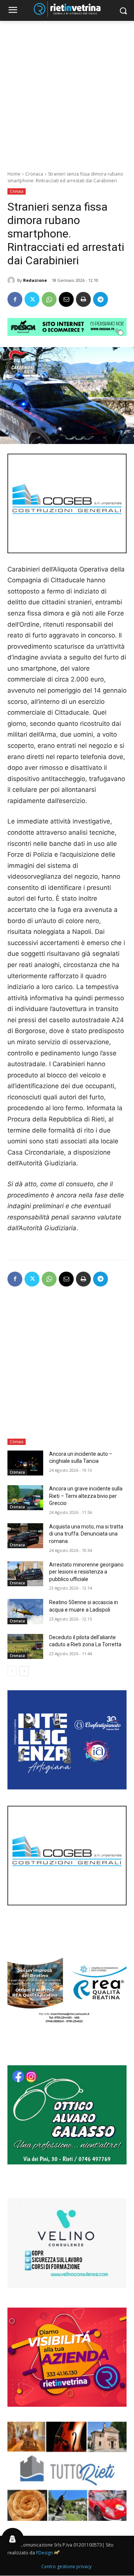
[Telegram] (100, 299)
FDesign (44, 2553)
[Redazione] (12, 280)
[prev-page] (12, 1671)
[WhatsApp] (49, 299)
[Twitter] (32, 299)
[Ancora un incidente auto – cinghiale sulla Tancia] (25, 1463)
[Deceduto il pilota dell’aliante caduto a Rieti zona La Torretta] (25, 1646)
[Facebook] (15, 299)
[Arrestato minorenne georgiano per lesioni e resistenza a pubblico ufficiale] (25, 1574)
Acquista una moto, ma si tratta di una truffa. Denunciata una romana (86, 1534)
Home (14, 174)
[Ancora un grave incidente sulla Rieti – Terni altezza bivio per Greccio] (25, 1498)
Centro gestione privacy (66, 2566)
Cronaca (34, 174)
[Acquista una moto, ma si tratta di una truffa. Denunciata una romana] (25, 1536)
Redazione (35, 280)
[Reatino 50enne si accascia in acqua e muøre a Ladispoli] (25, 1611)
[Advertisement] (67, 92)
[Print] (83, 299)
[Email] (66, 299)
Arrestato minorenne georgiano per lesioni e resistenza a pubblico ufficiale (86, 1572)
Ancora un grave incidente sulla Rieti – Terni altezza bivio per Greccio (86, 1496)
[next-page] (24, 1671)
